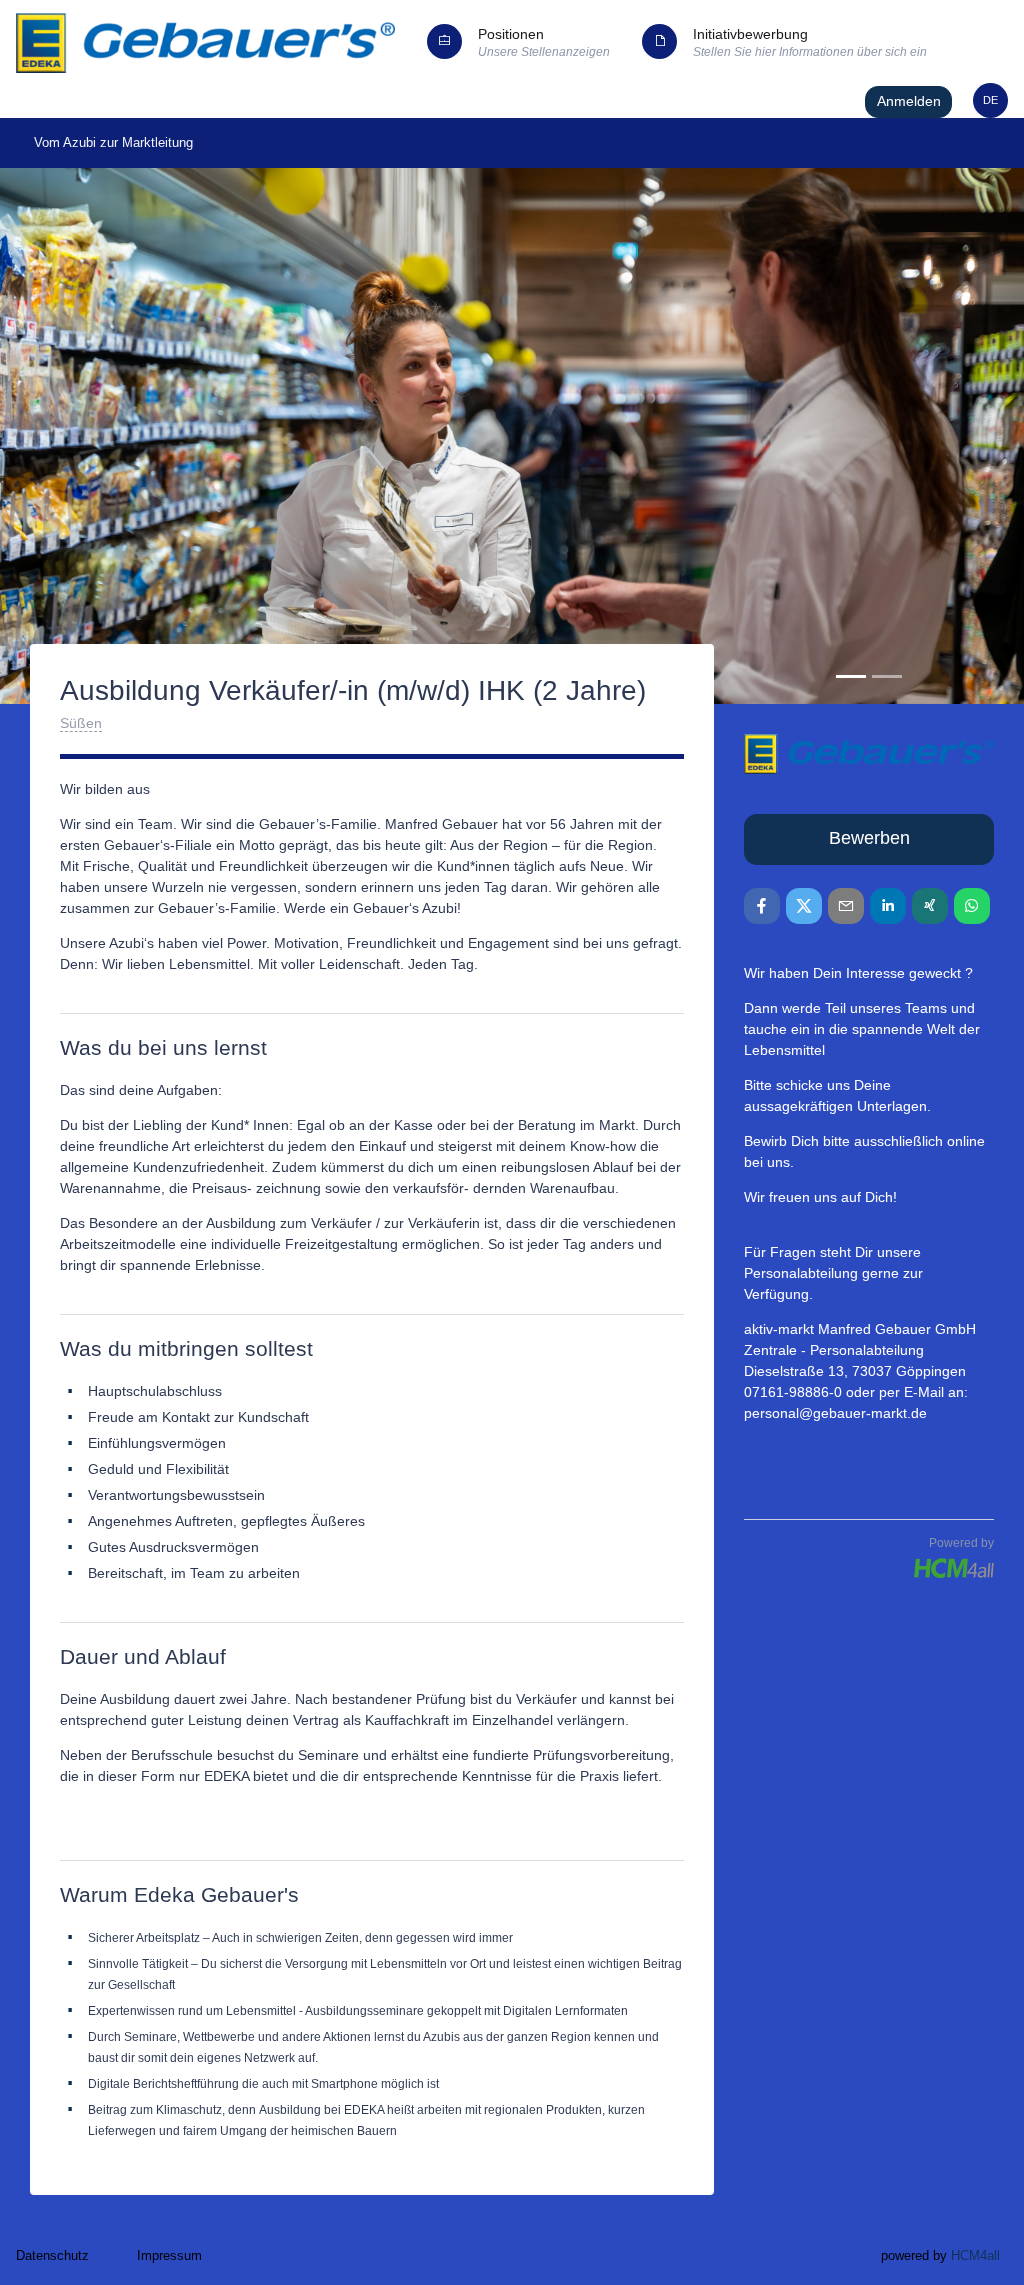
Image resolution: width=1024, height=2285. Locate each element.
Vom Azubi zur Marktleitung (113, 143)
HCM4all (975, 2255)
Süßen (81, 723)
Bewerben (869, 838)
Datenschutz (52, 2255)
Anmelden (909, 101)
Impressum (169, 2255)
